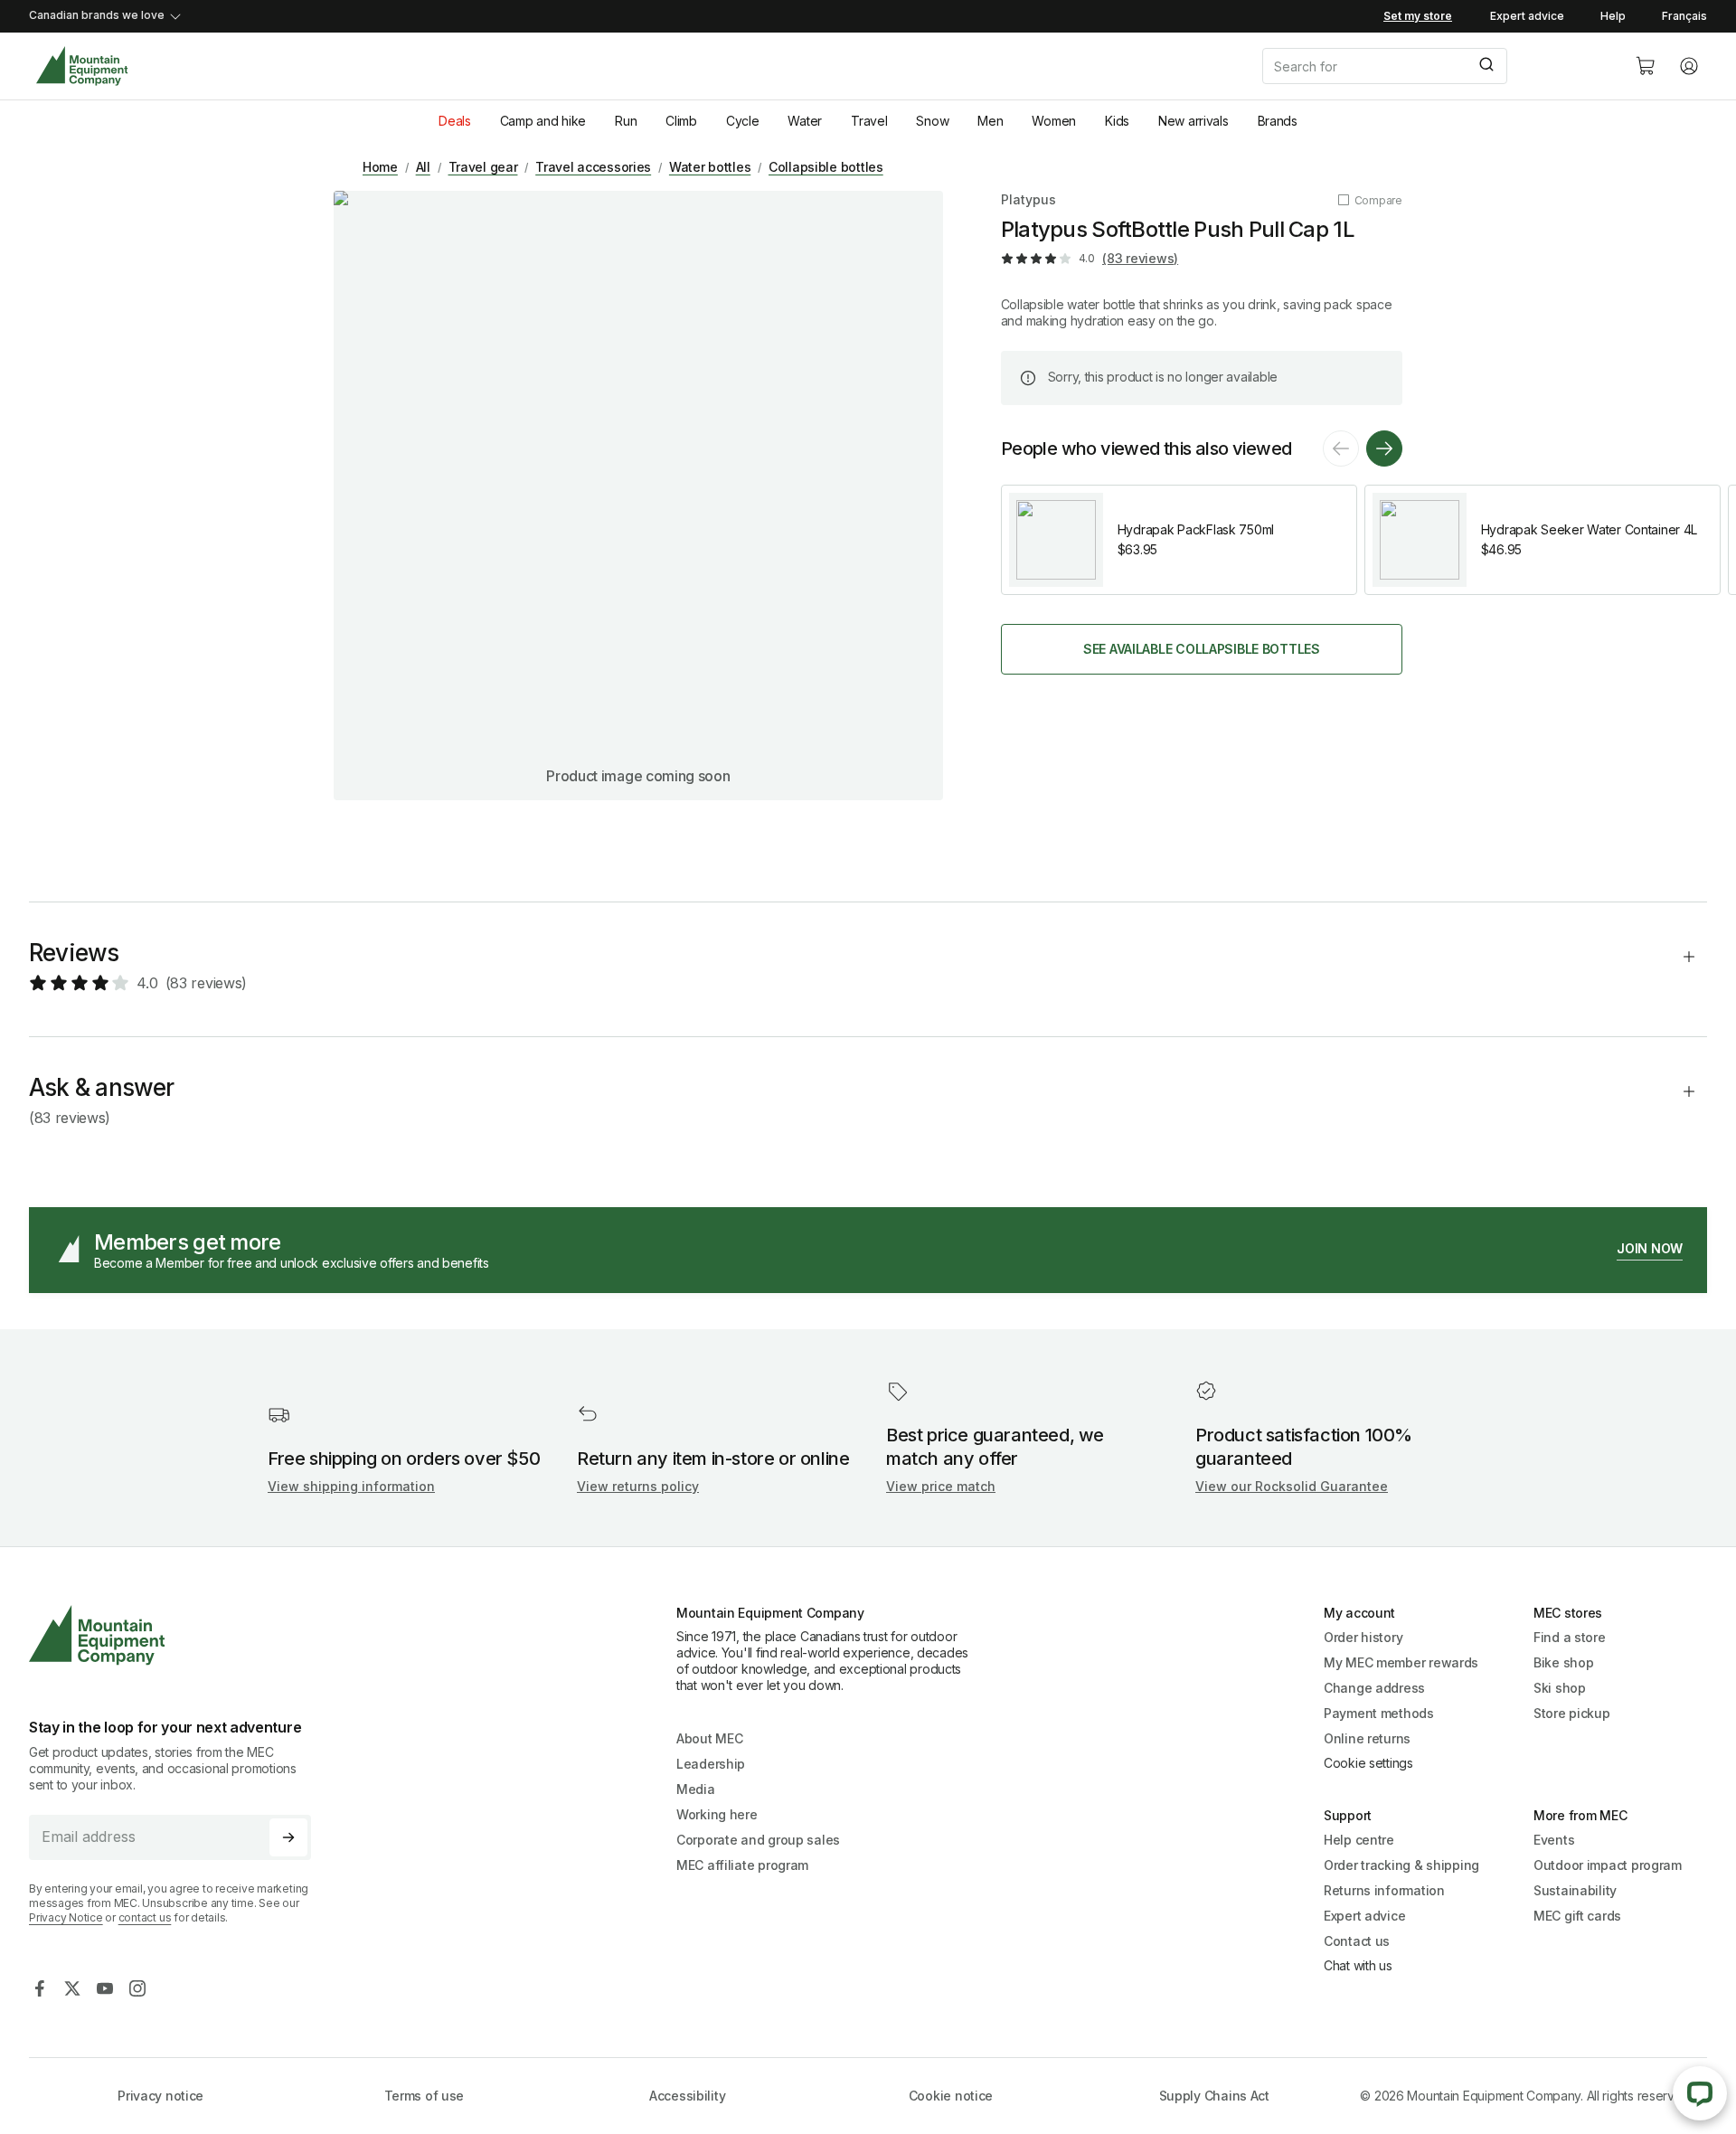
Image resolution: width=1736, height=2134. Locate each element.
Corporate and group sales (758, 1840)
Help (1613, 16)
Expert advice (1527, 16)
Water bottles (710, 167)
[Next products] (1384, 449)
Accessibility (687, 2096)
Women (1054, 121)
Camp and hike (543, 121)
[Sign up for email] (288, 1837)
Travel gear (483, 167)
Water (805, 121)
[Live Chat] (1700, 2093)
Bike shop (1563, 1662)
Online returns (1367, 1738)
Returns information (1384, 1890)
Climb (681, 121)
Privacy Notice (66, 1917)
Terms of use (425, 2096)
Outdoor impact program (1608, 1865)
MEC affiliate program (742, 1865)
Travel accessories (593, 167)
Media (696, 1789)
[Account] (1689, 66)
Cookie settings (1368, 1763)
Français (1684, 16)
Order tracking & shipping (1401, 1865)
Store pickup (1572, 1713)
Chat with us (1358, 1965)
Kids (1117, 121)
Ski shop (1560, 1688)
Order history (1363, 1637)
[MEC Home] (82, 66)
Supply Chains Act (1214, 2096)
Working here (717, 1814)
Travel (869, 121)
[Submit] (1485, 66)
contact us (145, 1917)
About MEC (709, 1738)
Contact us (1357, 1941)
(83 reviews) (1140, 258)
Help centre (1359, 1840)
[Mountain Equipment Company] (177, 1635)
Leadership (711, 1764)
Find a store (1570, 1637)
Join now (1650, 1248)
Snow (932, 121)
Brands (1278, 121)
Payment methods (1379, 1713)
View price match (941, 1486)
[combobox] (1434, 66)
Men (990, 121)
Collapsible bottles (826, 167)
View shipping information (351, 1486)
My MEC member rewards (1401, 1662)
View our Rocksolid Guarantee (1292, 1486)
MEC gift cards (1577, 1916)
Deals (455, 121)
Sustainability (1575, 1890)
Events (1554, 1840)
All (423, 167)
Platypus (1028, 199)
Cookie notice (951, 2096)
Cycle (743, 121)
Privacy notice (160, 2096)
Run (626, 121)
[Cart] (1646, 66)
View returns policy (638, 1486)
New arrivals (1193, 121)
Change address (1374, 1688)
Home (380, 167)
